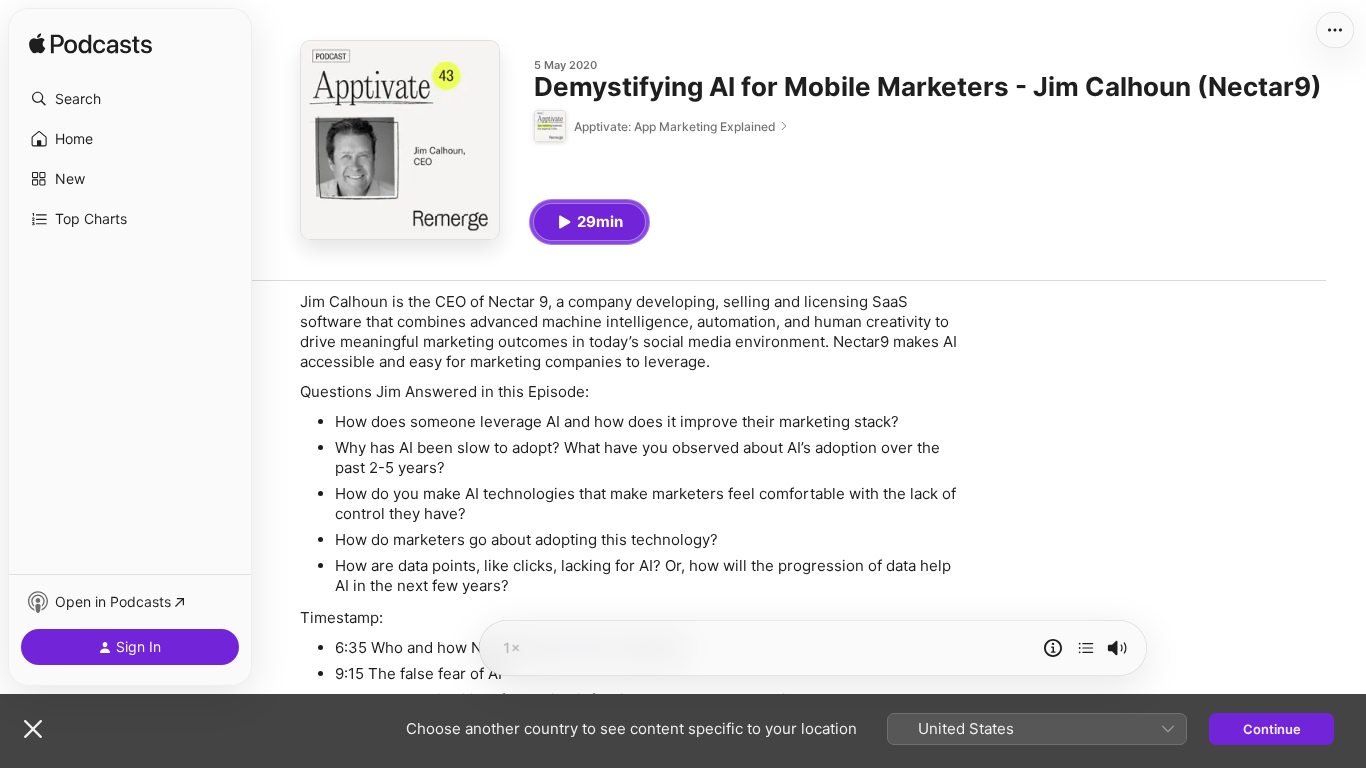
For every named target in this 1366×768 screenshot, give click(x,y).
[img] (90, 45)
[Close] (33, 729)
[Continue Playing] (1086, 648)
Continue (1272, 729)
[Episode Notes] (1053, 648)
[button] (130, 99)
